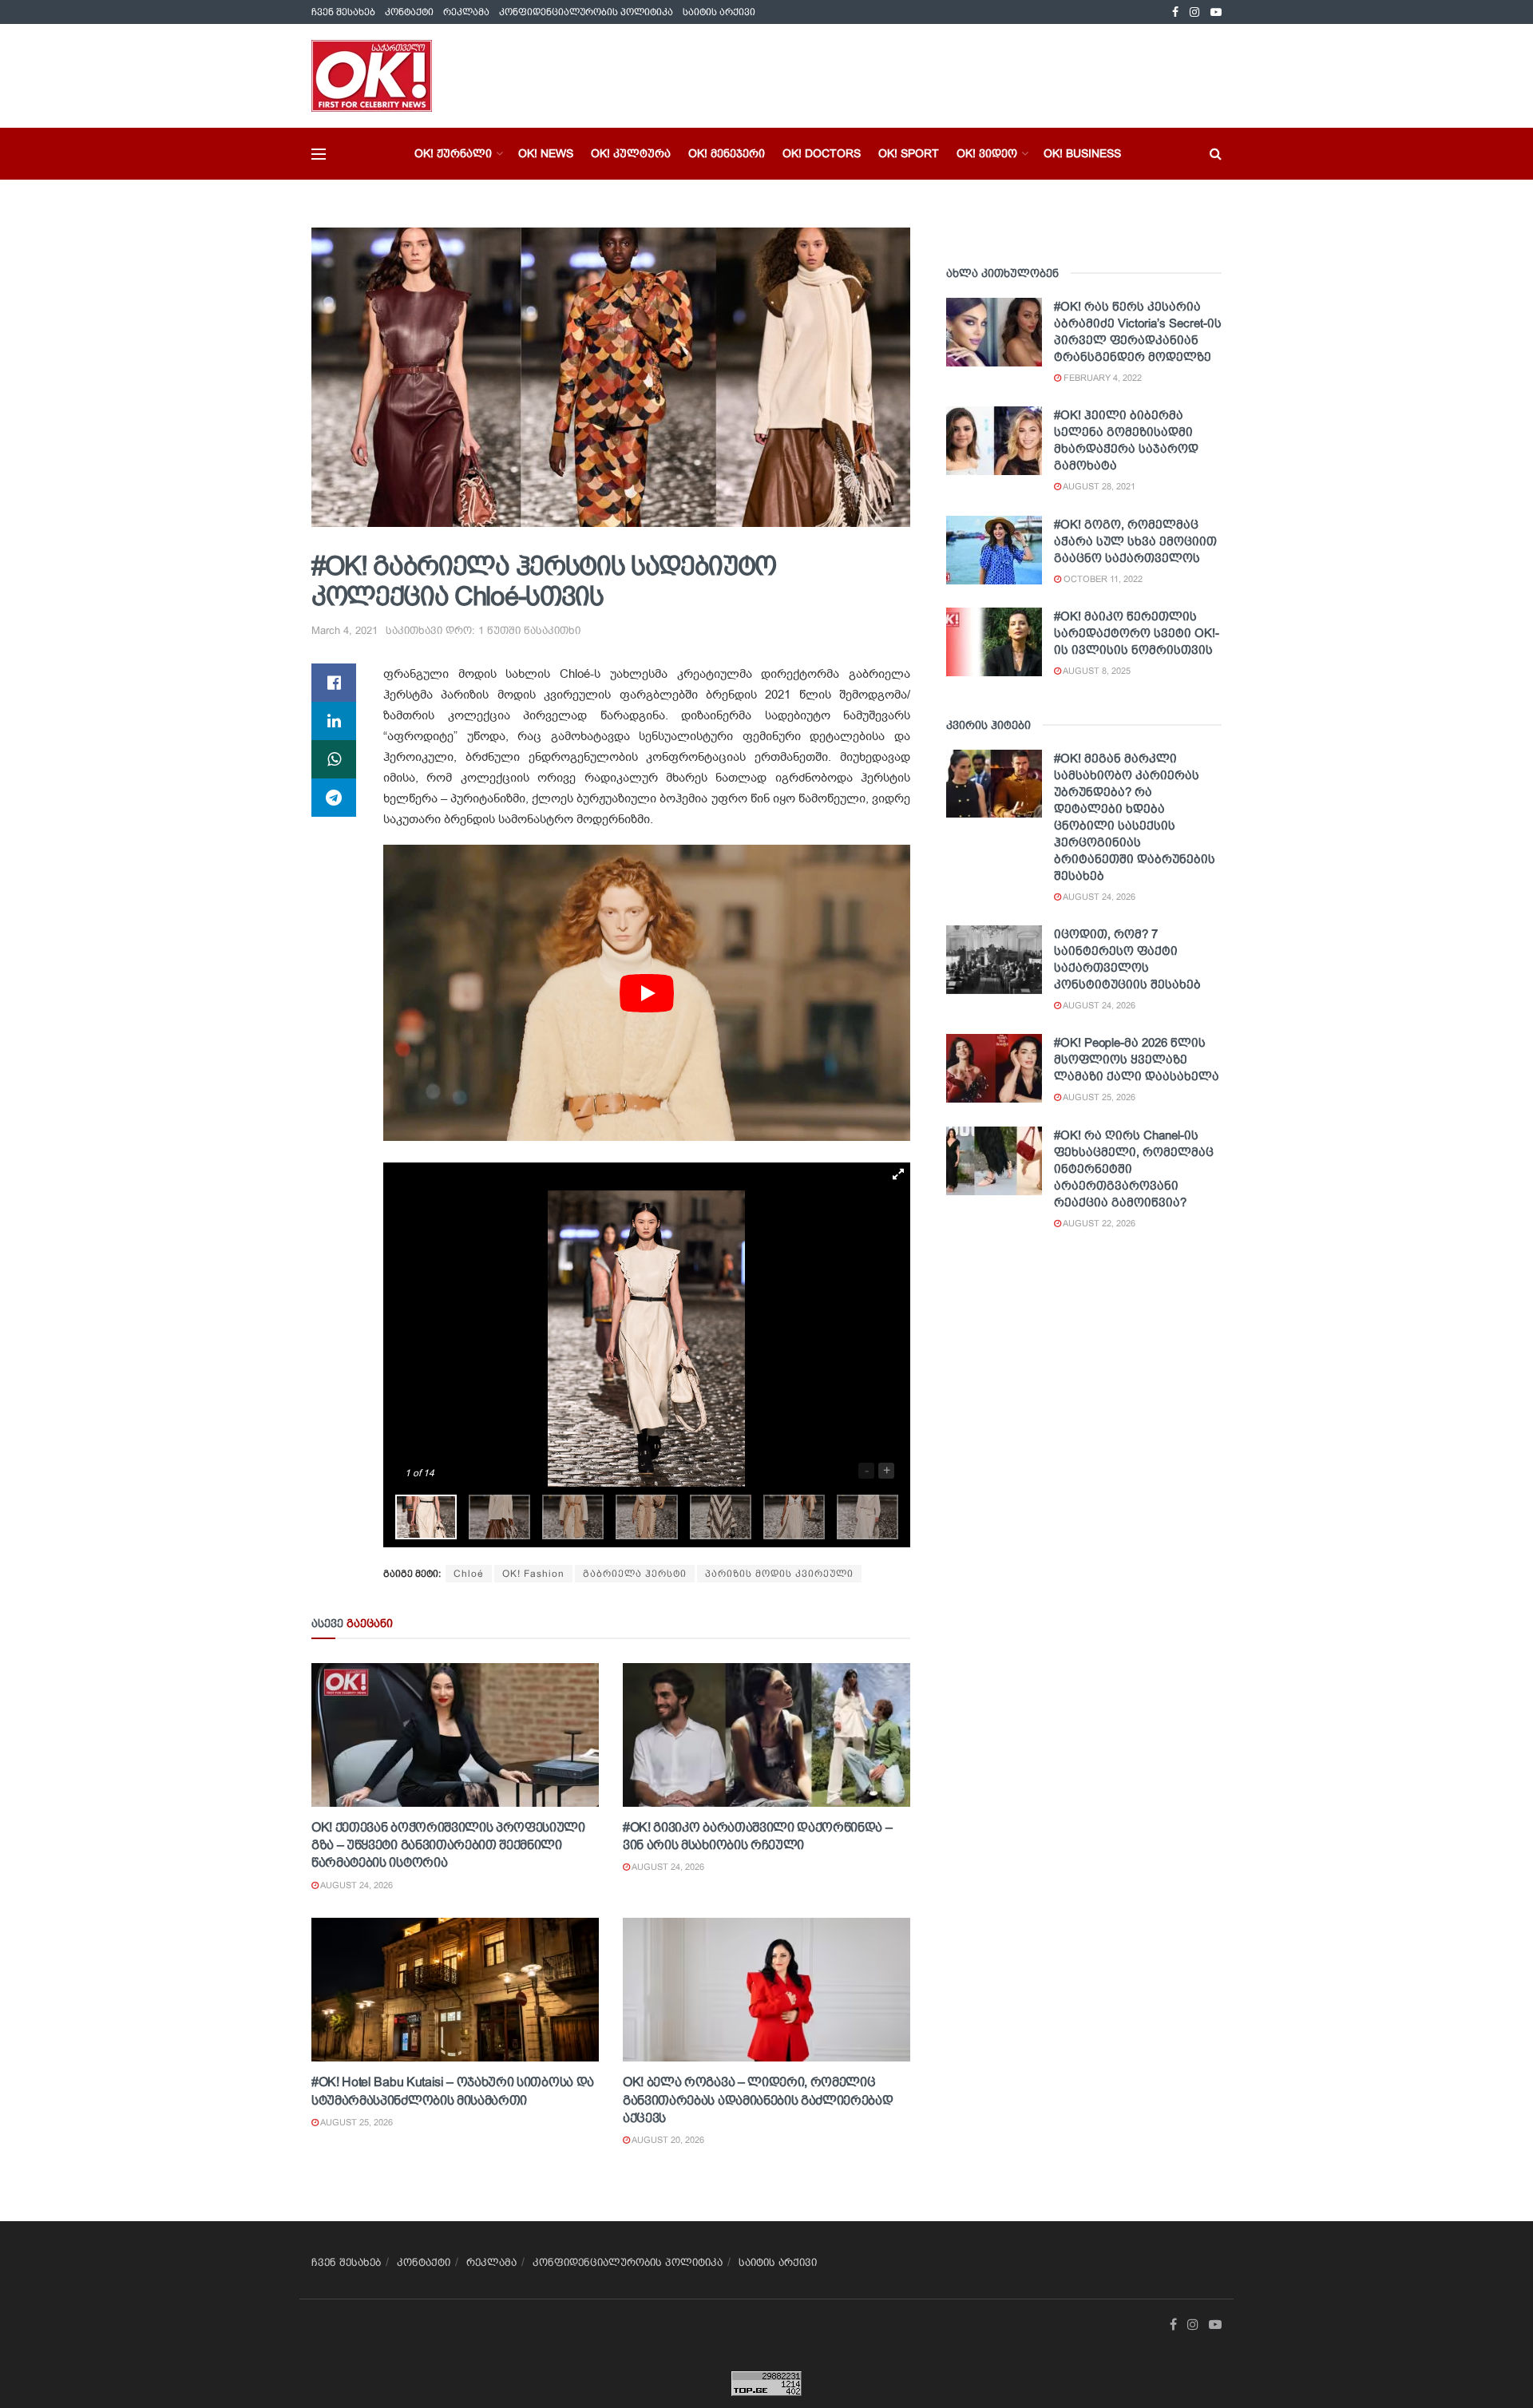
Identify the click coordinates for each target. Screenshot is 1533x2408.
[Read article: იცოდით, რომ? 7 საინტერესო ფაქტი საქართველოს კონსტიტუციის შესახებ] (994, 960)
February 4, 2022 (1101, 378)
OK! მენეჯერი (727, 153)
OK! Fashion (533, 1574)
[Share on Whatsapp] (334, 759)
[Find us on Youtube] (1216, 12)
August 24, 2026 (356, 1885)
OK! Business (1082, 153)
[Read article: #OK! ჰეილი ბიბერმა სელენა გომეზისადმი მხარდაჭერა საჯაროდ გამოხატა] (994, 441)
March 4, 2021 (345, 630)
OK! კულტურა (631, 153)
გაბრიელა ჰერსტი (635, 1574)
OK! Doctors (822, 153)
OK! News (546, 153)
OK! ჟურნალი (453, 153)
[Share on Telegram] (334, 798)
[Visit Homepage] (372, 76)
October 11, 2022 (1102, 579)
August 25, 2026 (356, 2122)
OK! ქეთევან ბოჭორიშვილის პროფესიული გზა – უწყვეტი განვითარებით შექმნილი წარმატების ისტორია (448, 1845)
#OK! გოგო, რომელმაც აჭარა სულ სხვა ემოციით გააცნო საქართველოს (1135, 541)
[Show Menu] (319, 154)
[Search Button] (1216, 154)
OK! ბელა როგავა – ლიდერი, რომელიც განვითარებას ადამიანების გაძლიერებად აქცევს (758, 2100)
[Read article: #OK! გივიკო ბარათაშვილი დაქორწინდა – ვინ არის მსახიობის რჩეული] (766, 1735)
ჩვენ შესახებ (343, 12)
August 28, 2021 (1098, 486)
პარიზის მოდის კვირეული (779, 1574)
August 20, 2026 (667, 2140)
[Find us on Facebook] (1175, 12)
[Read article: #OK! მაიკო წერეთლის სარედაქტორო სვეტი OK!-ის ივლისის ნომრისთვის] (994, 642)
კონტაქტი (409, 12)
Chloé (469, 1574)
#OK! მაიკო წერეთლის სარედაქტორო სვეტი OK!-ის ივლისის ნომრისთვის (1137, 633)
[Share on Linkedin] (334, 721)
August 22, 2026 (1098, 1223)
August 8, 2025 (1096, 671)
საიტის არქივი (719, 12)
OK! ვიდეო (987, 153)
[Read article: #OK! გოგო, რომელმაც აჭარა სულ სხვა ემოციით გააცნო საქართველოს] (994, 550)
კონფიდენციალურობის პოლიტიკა (586, 12)
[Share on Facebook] (334, 683)
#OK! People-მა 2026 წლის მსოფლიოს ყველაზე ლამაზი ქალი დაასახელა (1137, 1059)
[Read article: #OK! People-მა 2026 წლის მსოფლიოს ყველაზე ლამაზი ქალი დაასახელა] (994, 1068)
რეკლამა (466, 12)
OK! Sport (909, 153)
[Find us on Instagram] (1194, 12)
